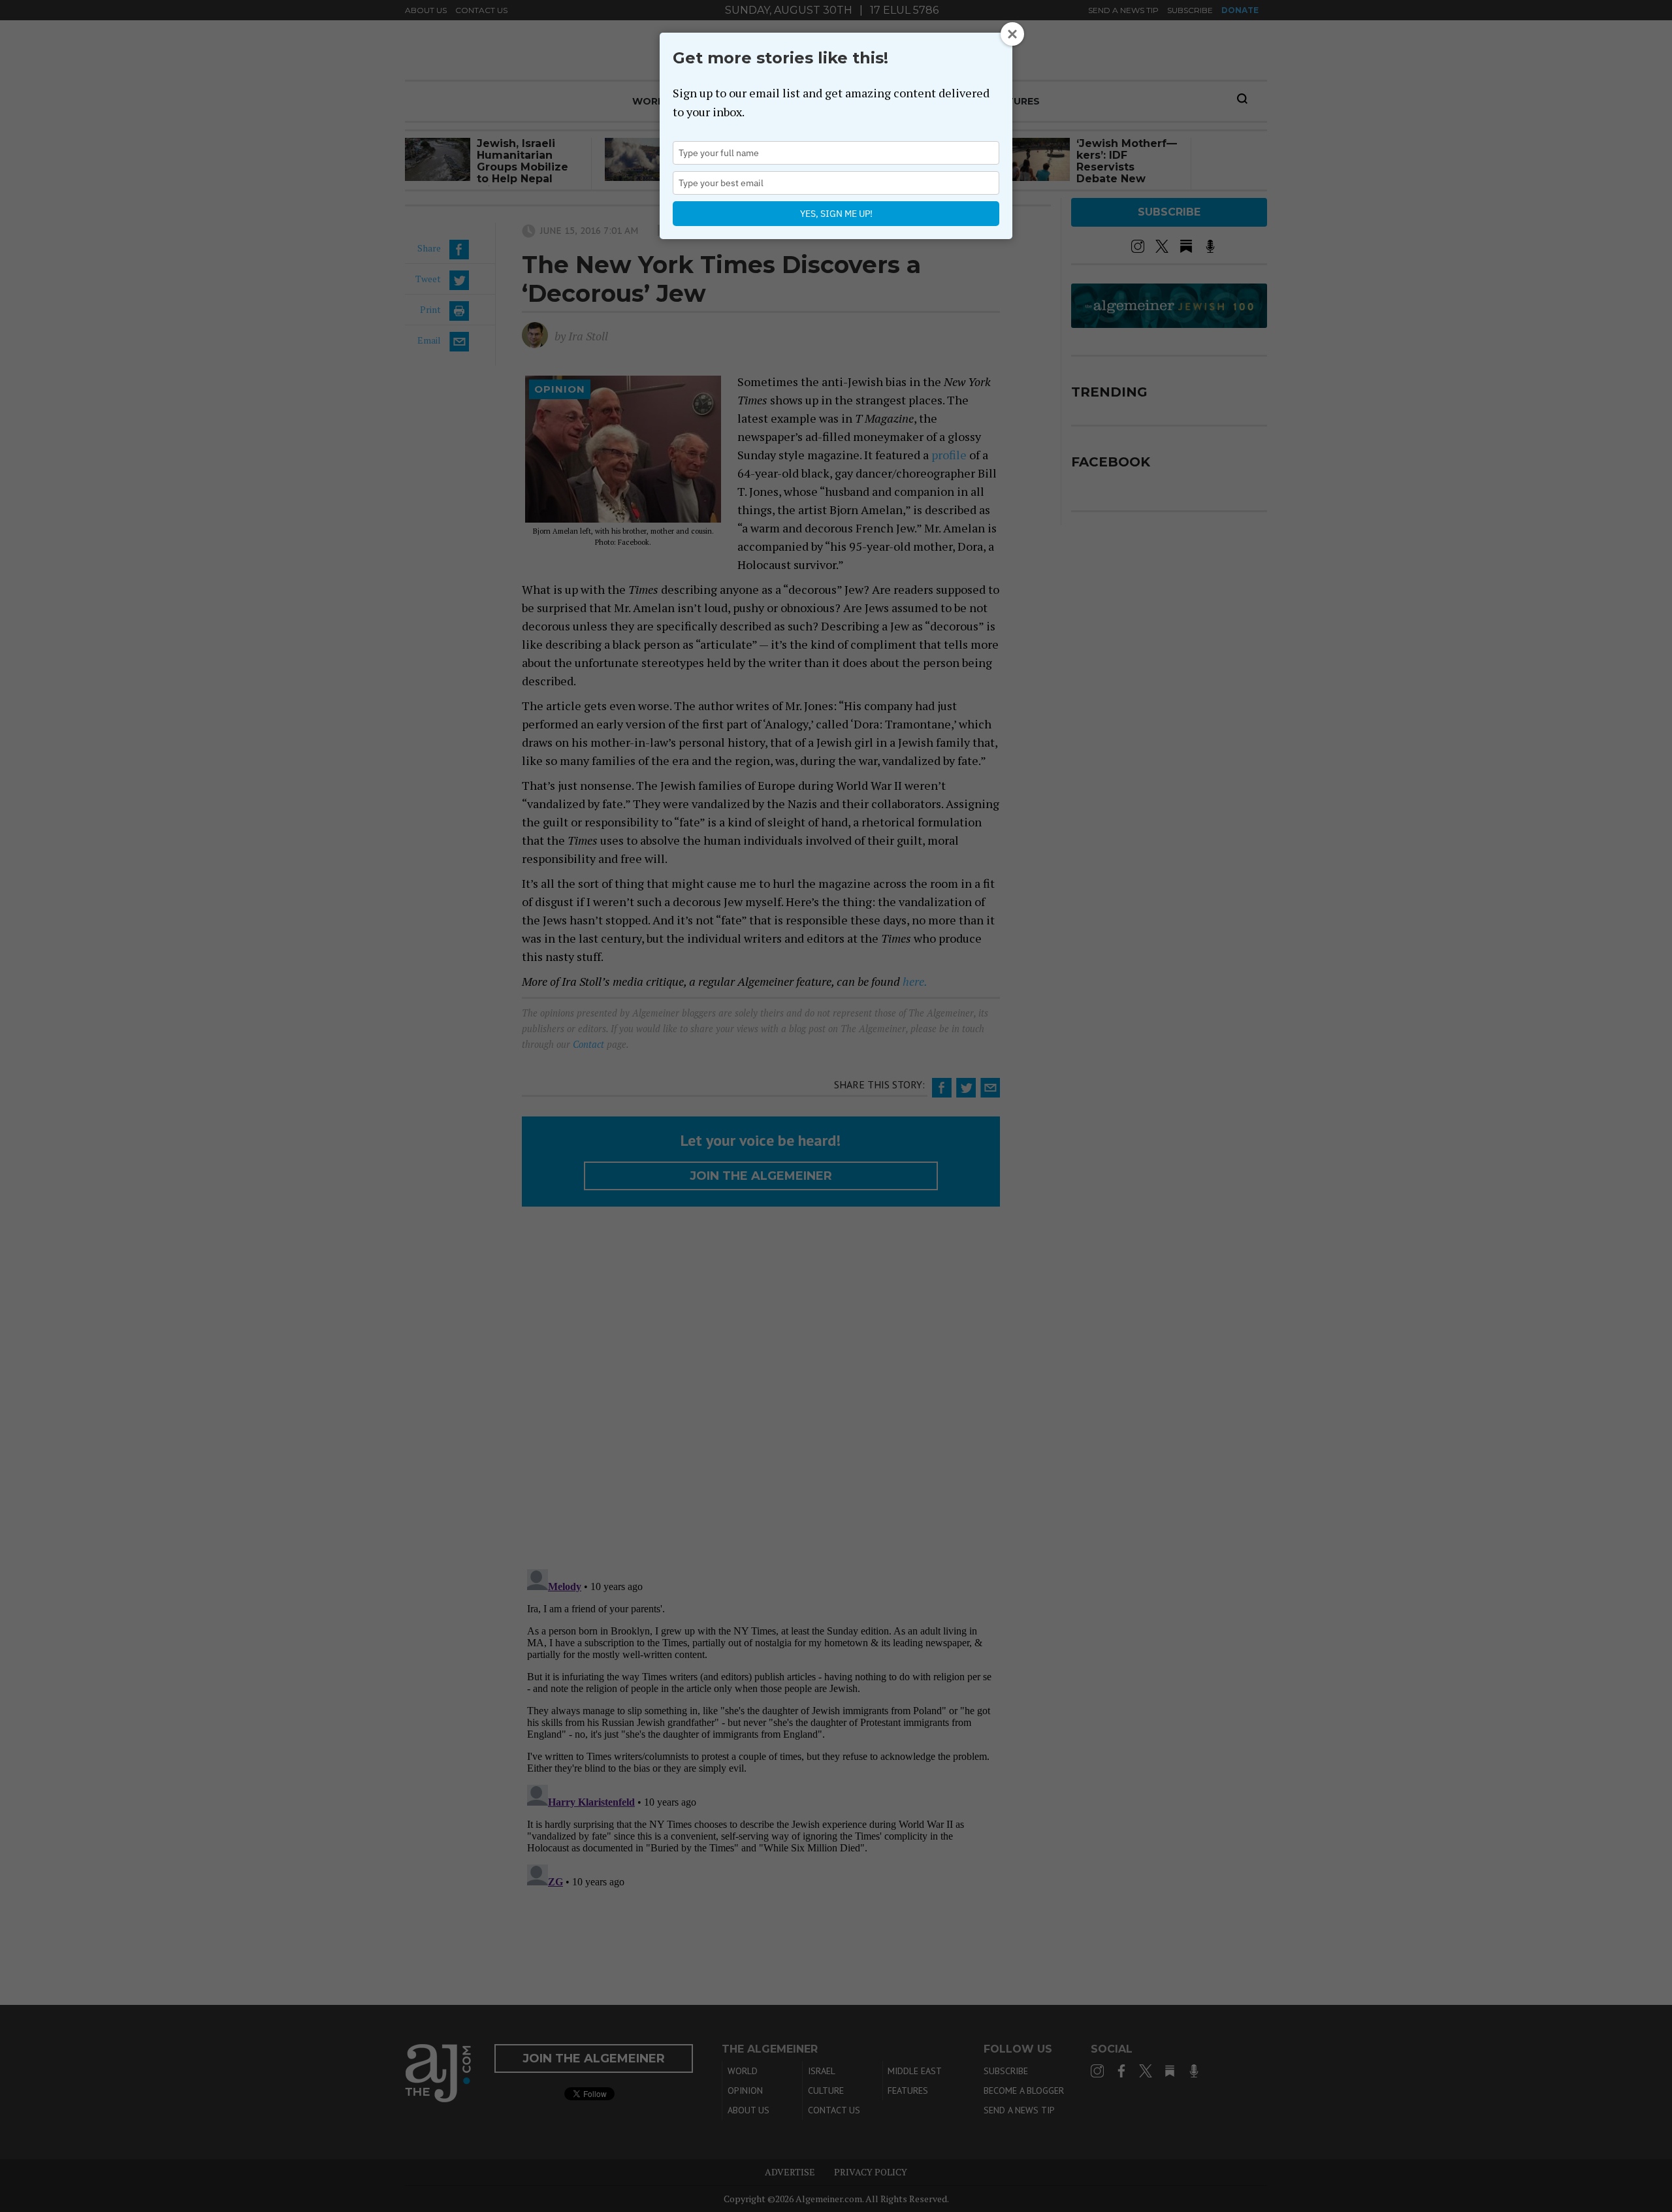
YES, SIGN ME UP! (836, 214)
